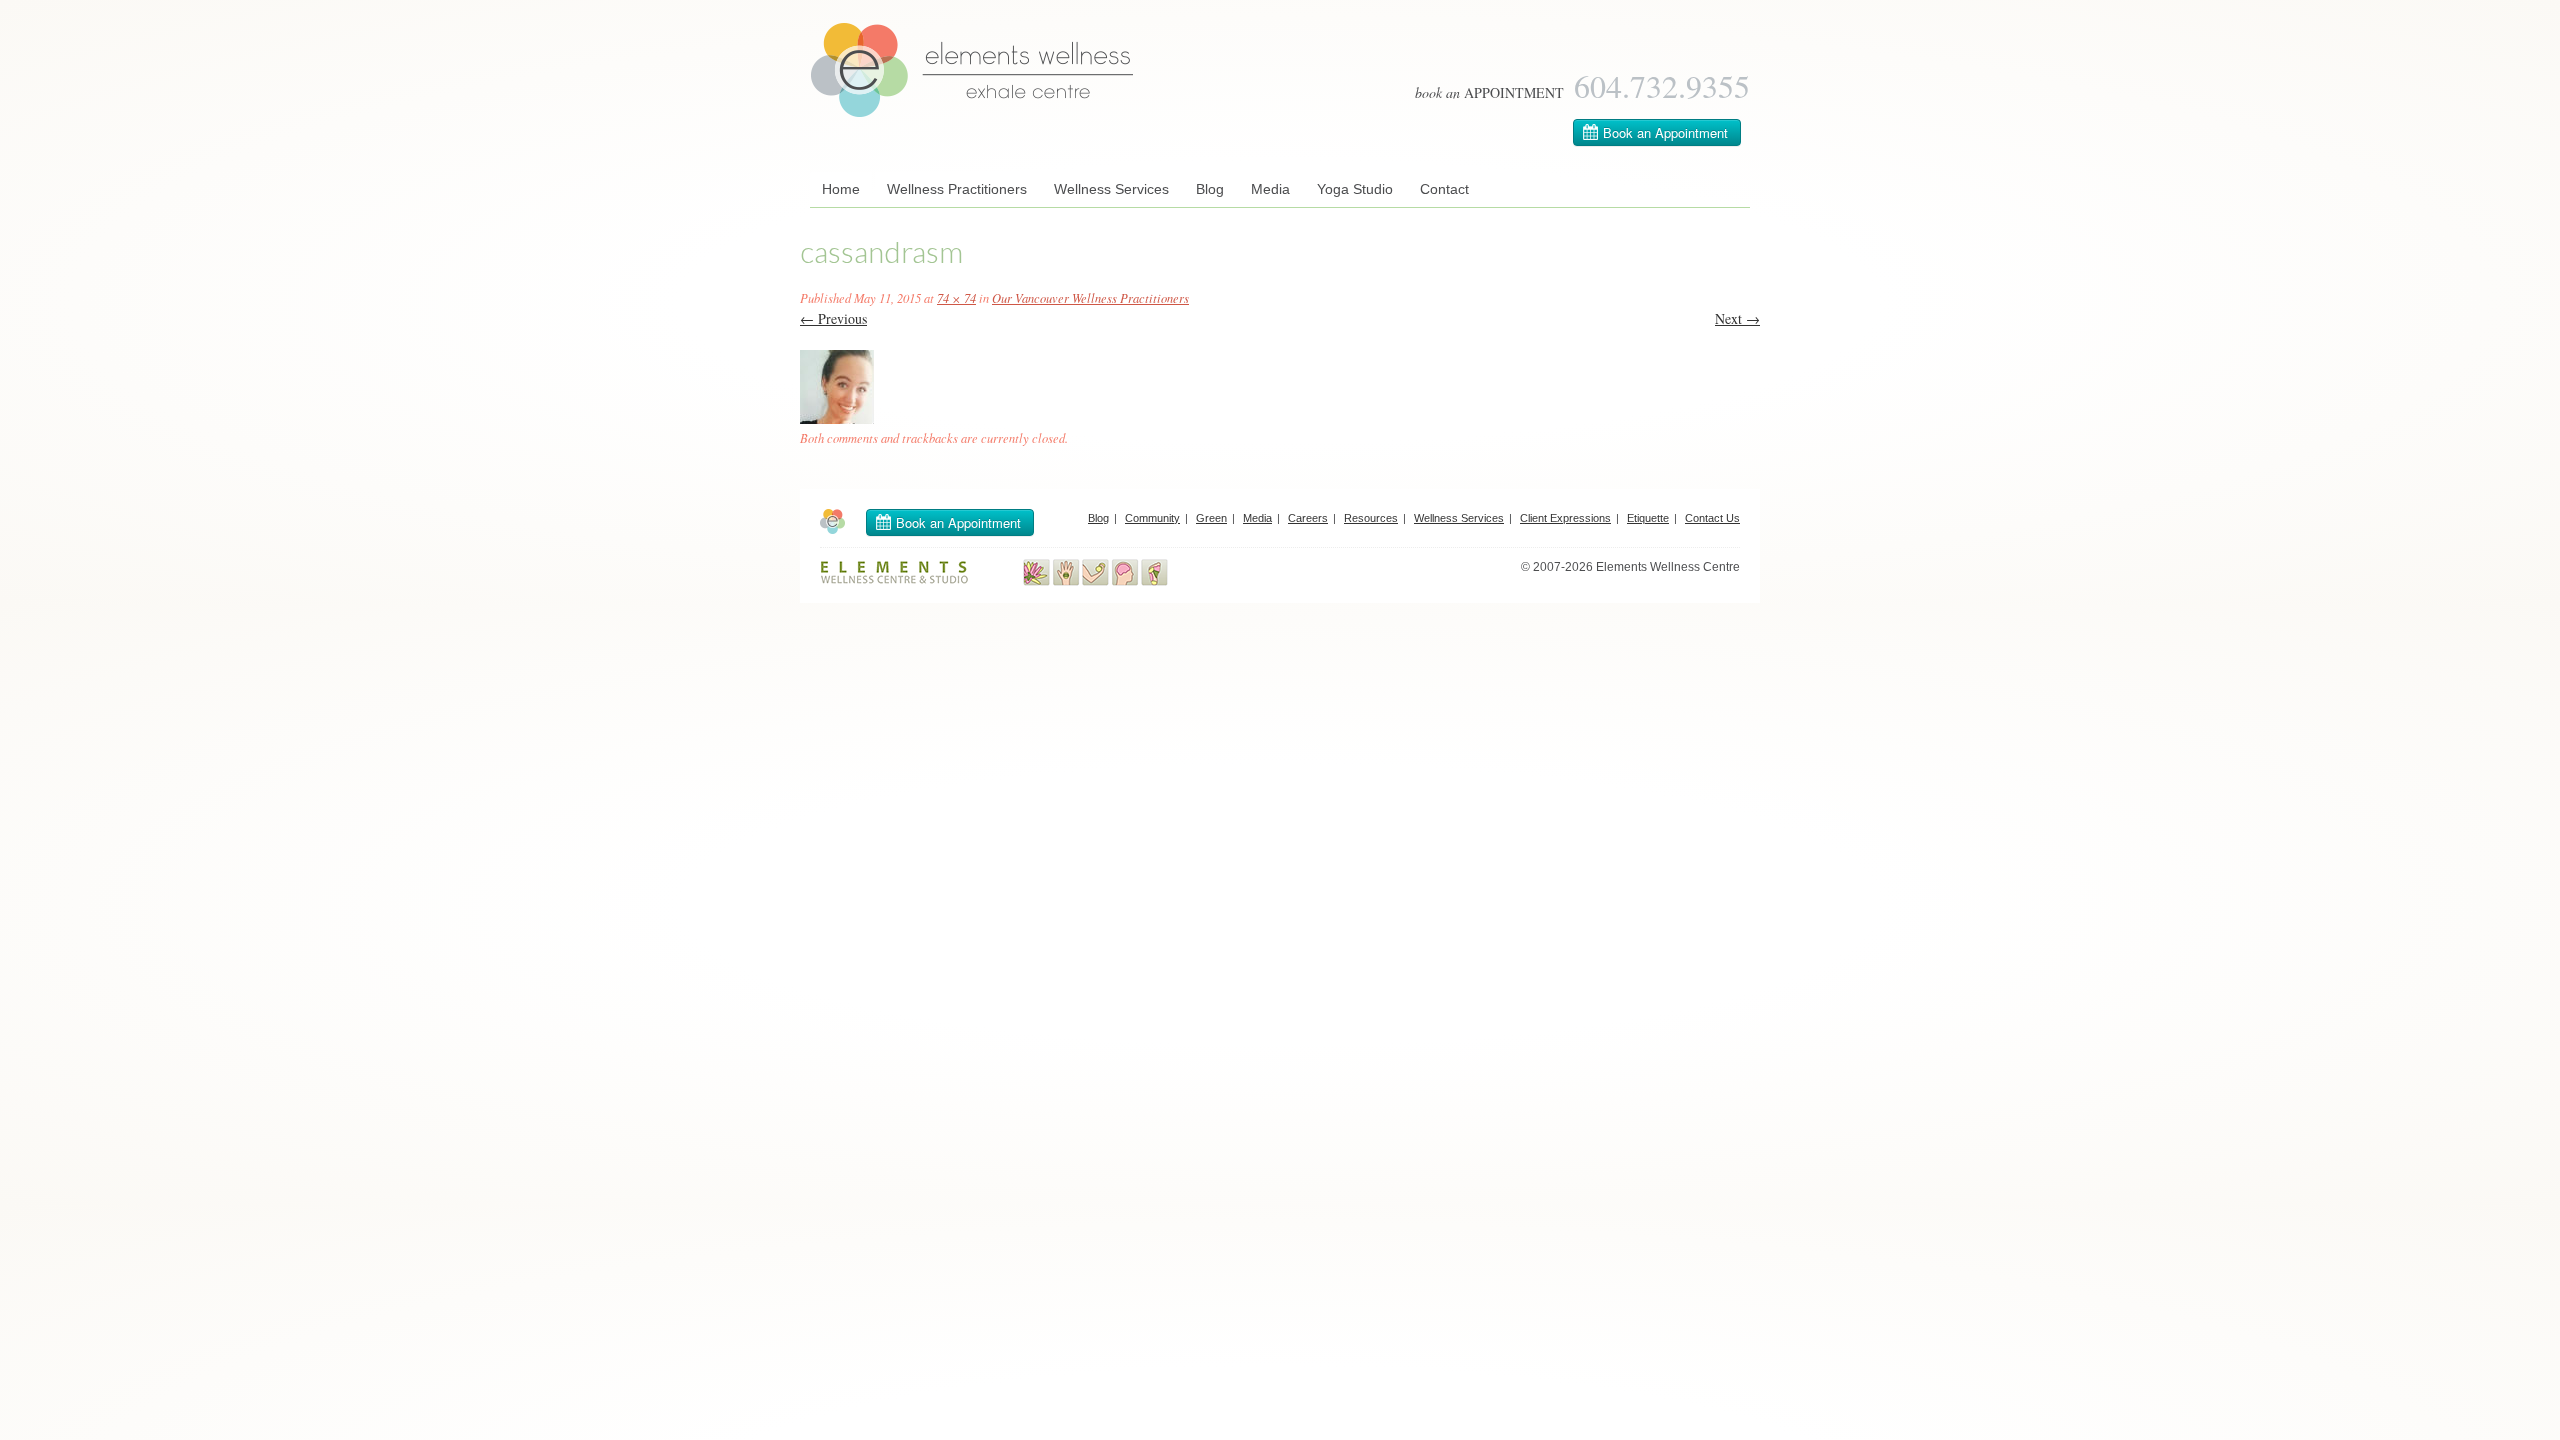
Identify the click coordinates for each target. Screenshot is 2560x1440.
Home (841, 189)
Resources (1371, 518)
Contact (1444, 189)
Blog (1210, 189)
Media (1270, 189)
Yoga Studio (1355, 189)
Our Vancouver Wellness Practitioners (1090, 298)
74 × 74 (956, 298)
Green (1211, 518)
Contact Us (1712, 518)
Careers (1308, 518)
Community (1152, 518)
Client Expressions (1565, 518)
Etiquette (1648, 518)
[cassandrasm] (837, 418)
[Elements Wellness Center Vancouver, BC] (972, 112)
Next (1737, 318)
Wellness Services (1111, 189)
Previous (833, 318)
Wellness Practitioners (957, 189)
